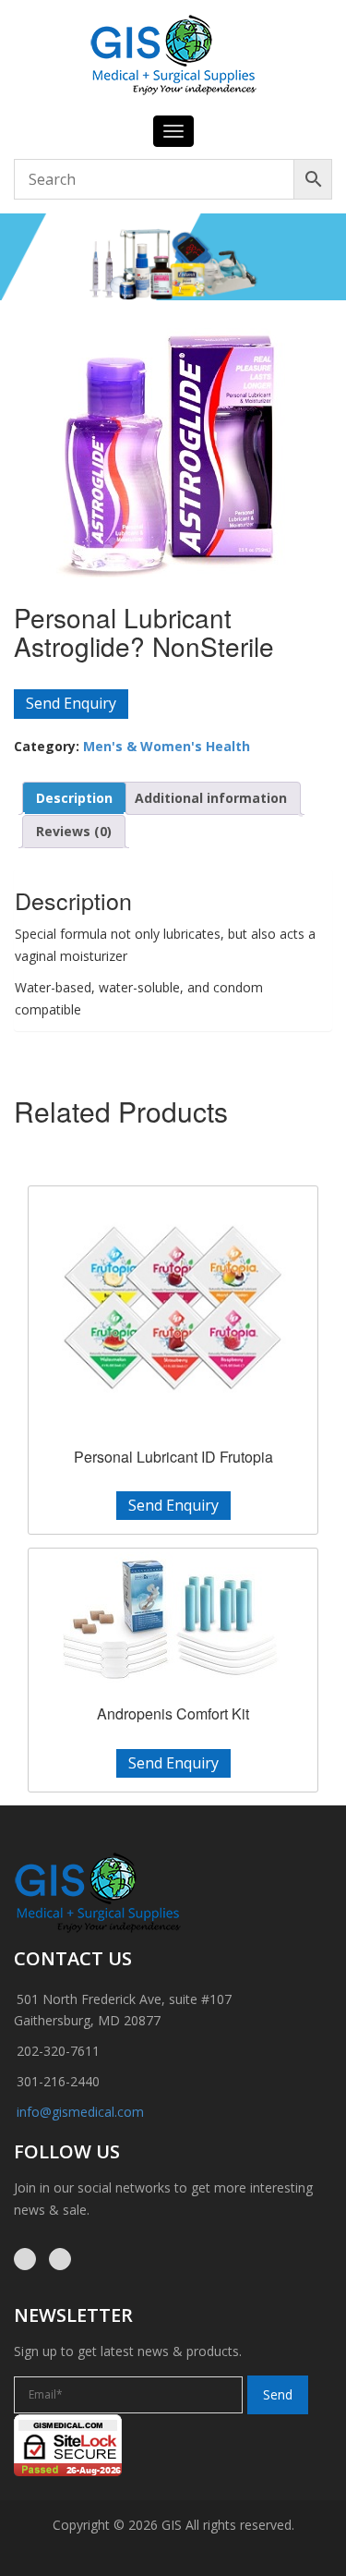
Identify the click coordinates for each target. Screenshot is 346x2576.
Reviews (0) (74, 831)
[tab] (74, 798)
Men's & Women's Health (167, 746)
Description (74, 798)
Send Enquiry (71, 703)
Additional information (211, 798)
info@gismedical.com (80, 2112)
